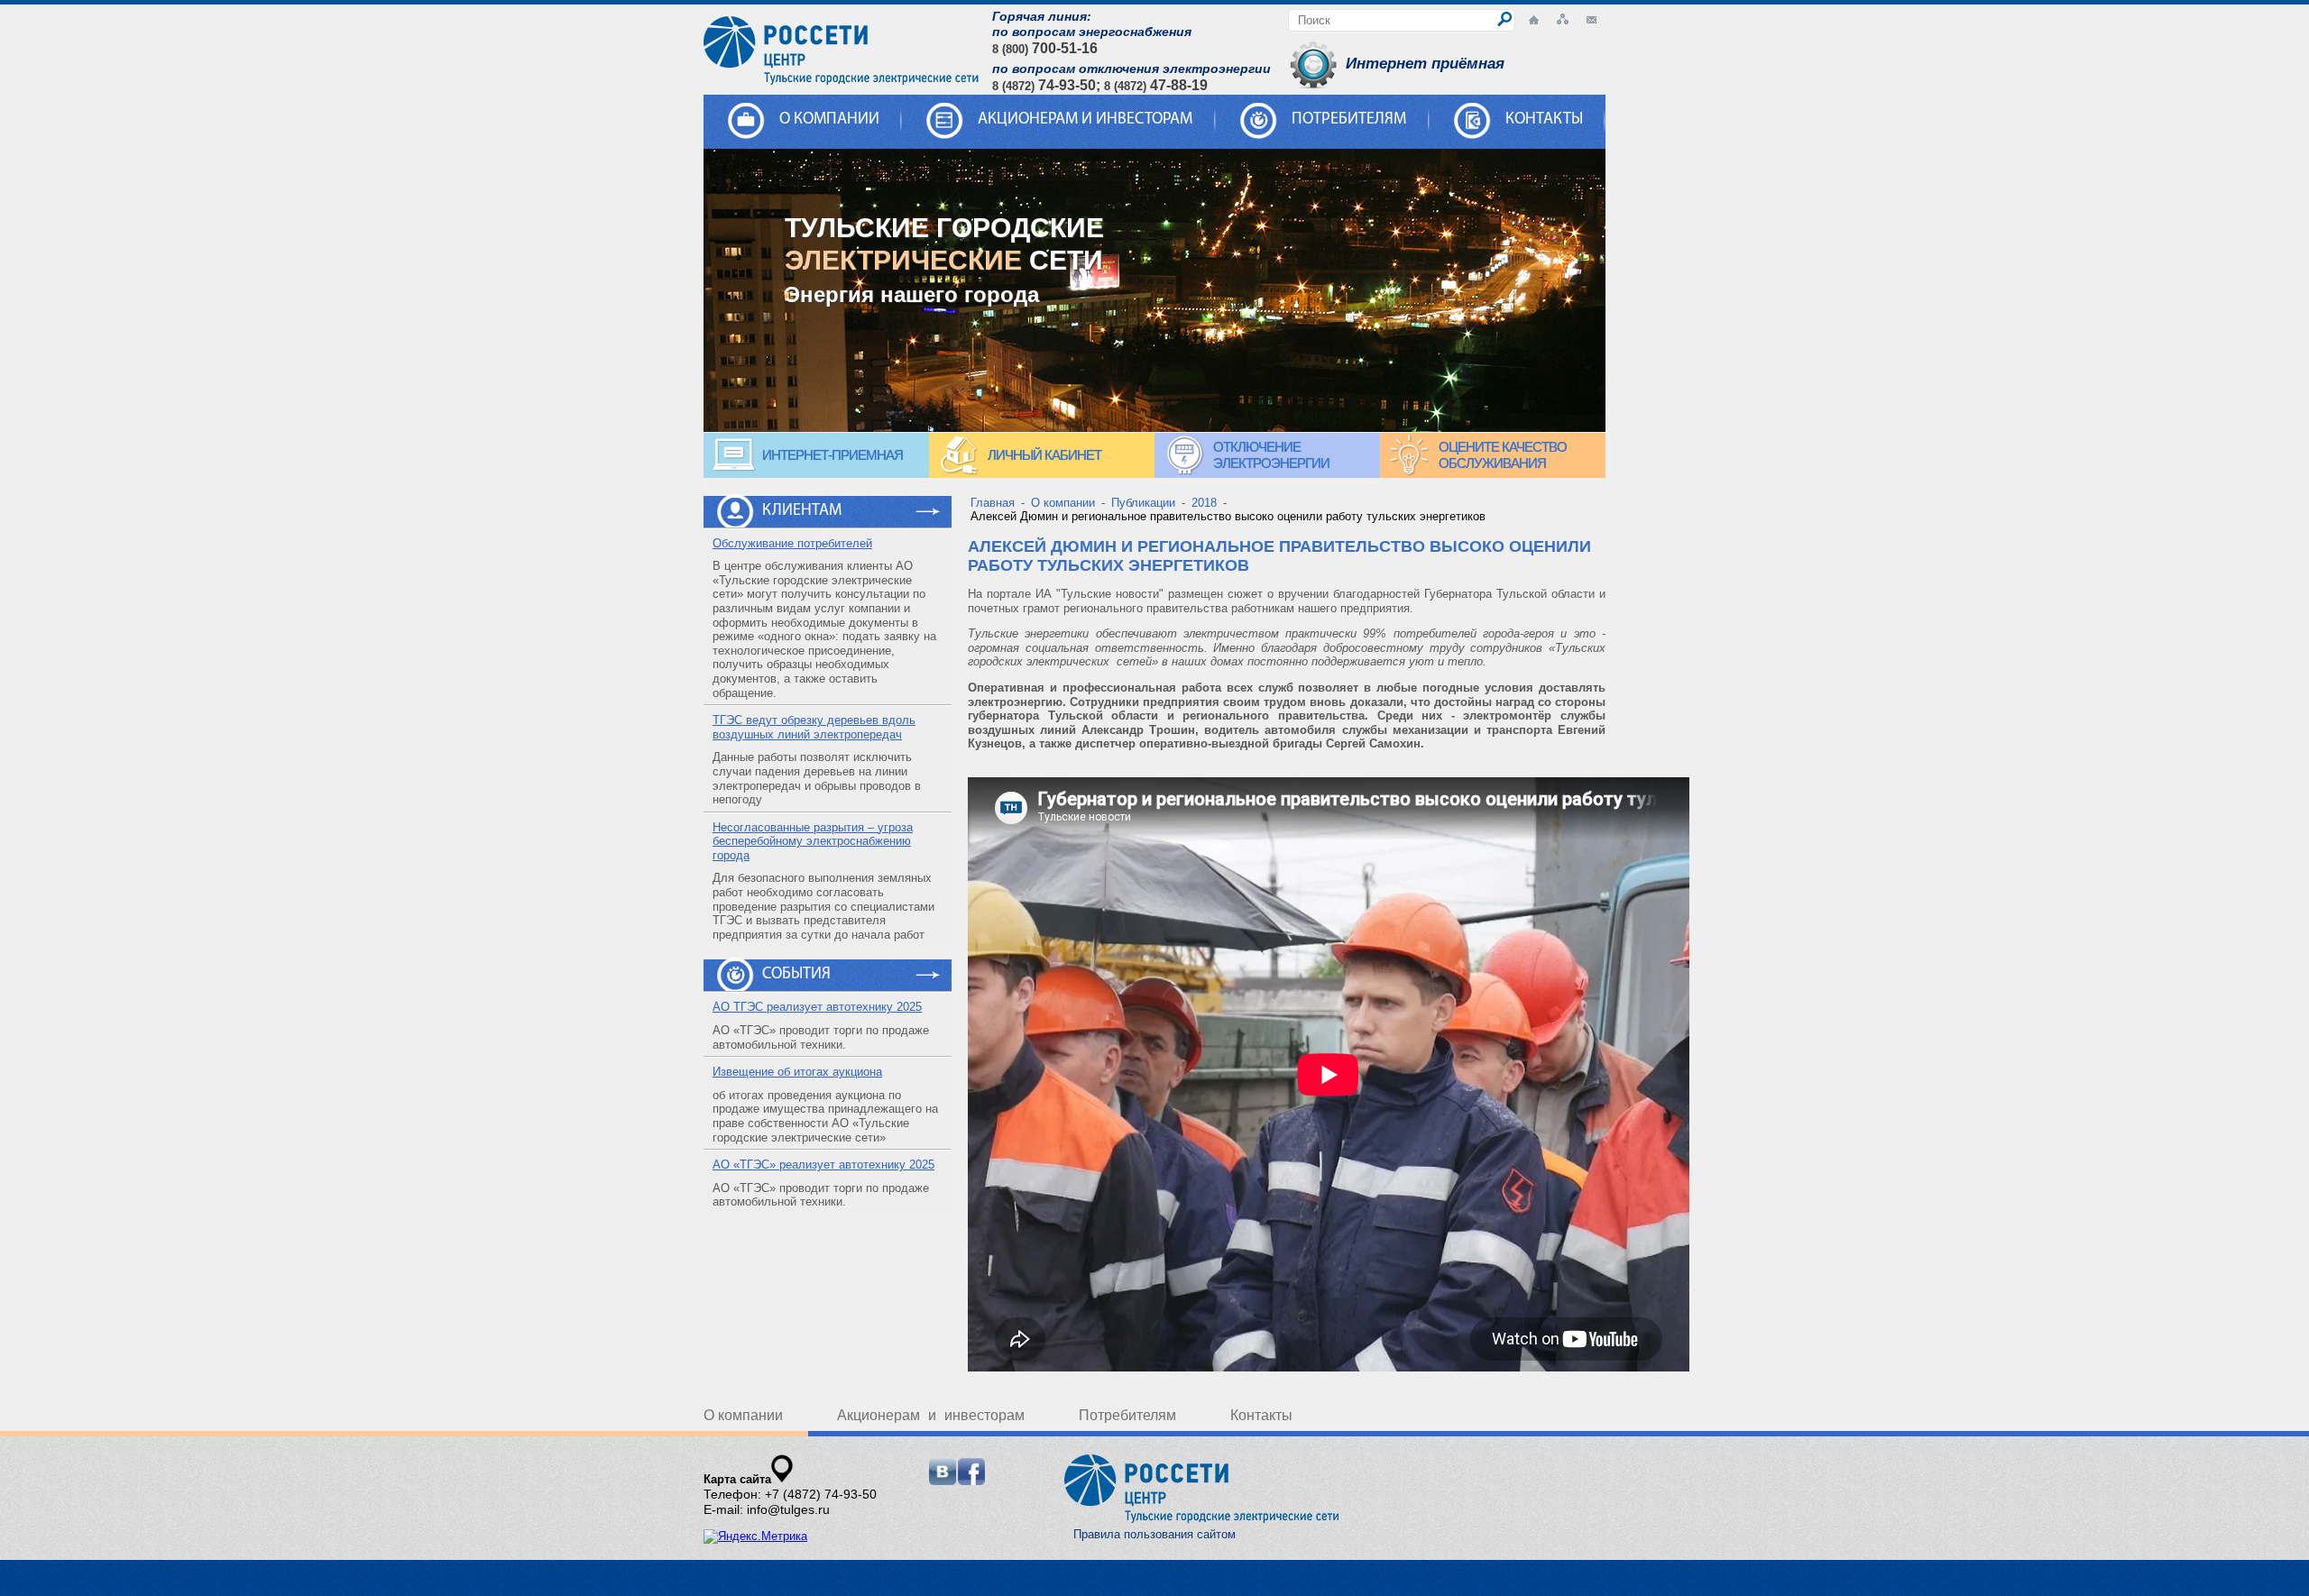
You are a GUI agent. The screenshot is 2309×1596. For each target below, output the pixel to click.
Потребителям (1349, 120)
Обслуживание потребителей (792, 543)
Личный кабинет (1044, 455)
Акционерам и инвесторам (1085, 120)
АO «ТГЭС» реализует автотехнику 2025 (823, 1165)
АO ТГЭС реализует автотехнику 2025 (817, 1007)
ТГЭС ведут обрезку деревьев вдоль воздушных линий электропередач (814, 727)
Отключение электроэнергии (1271, 455)
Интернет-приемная (833, 455)
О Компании (829, 120)
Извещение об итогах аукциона (797, 1072)
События (796, 975)
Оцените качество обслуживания (1503, 455)
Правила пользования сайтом (1154, 1534)
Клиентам (802, 511)
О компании (743, 1415)
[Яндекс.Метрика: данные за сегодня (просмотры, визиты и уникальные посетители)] (755, 1536)
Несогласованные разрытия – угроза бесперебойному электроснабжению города (813, 841)
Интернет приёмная (1425, 64)
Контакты (1544, 120)
